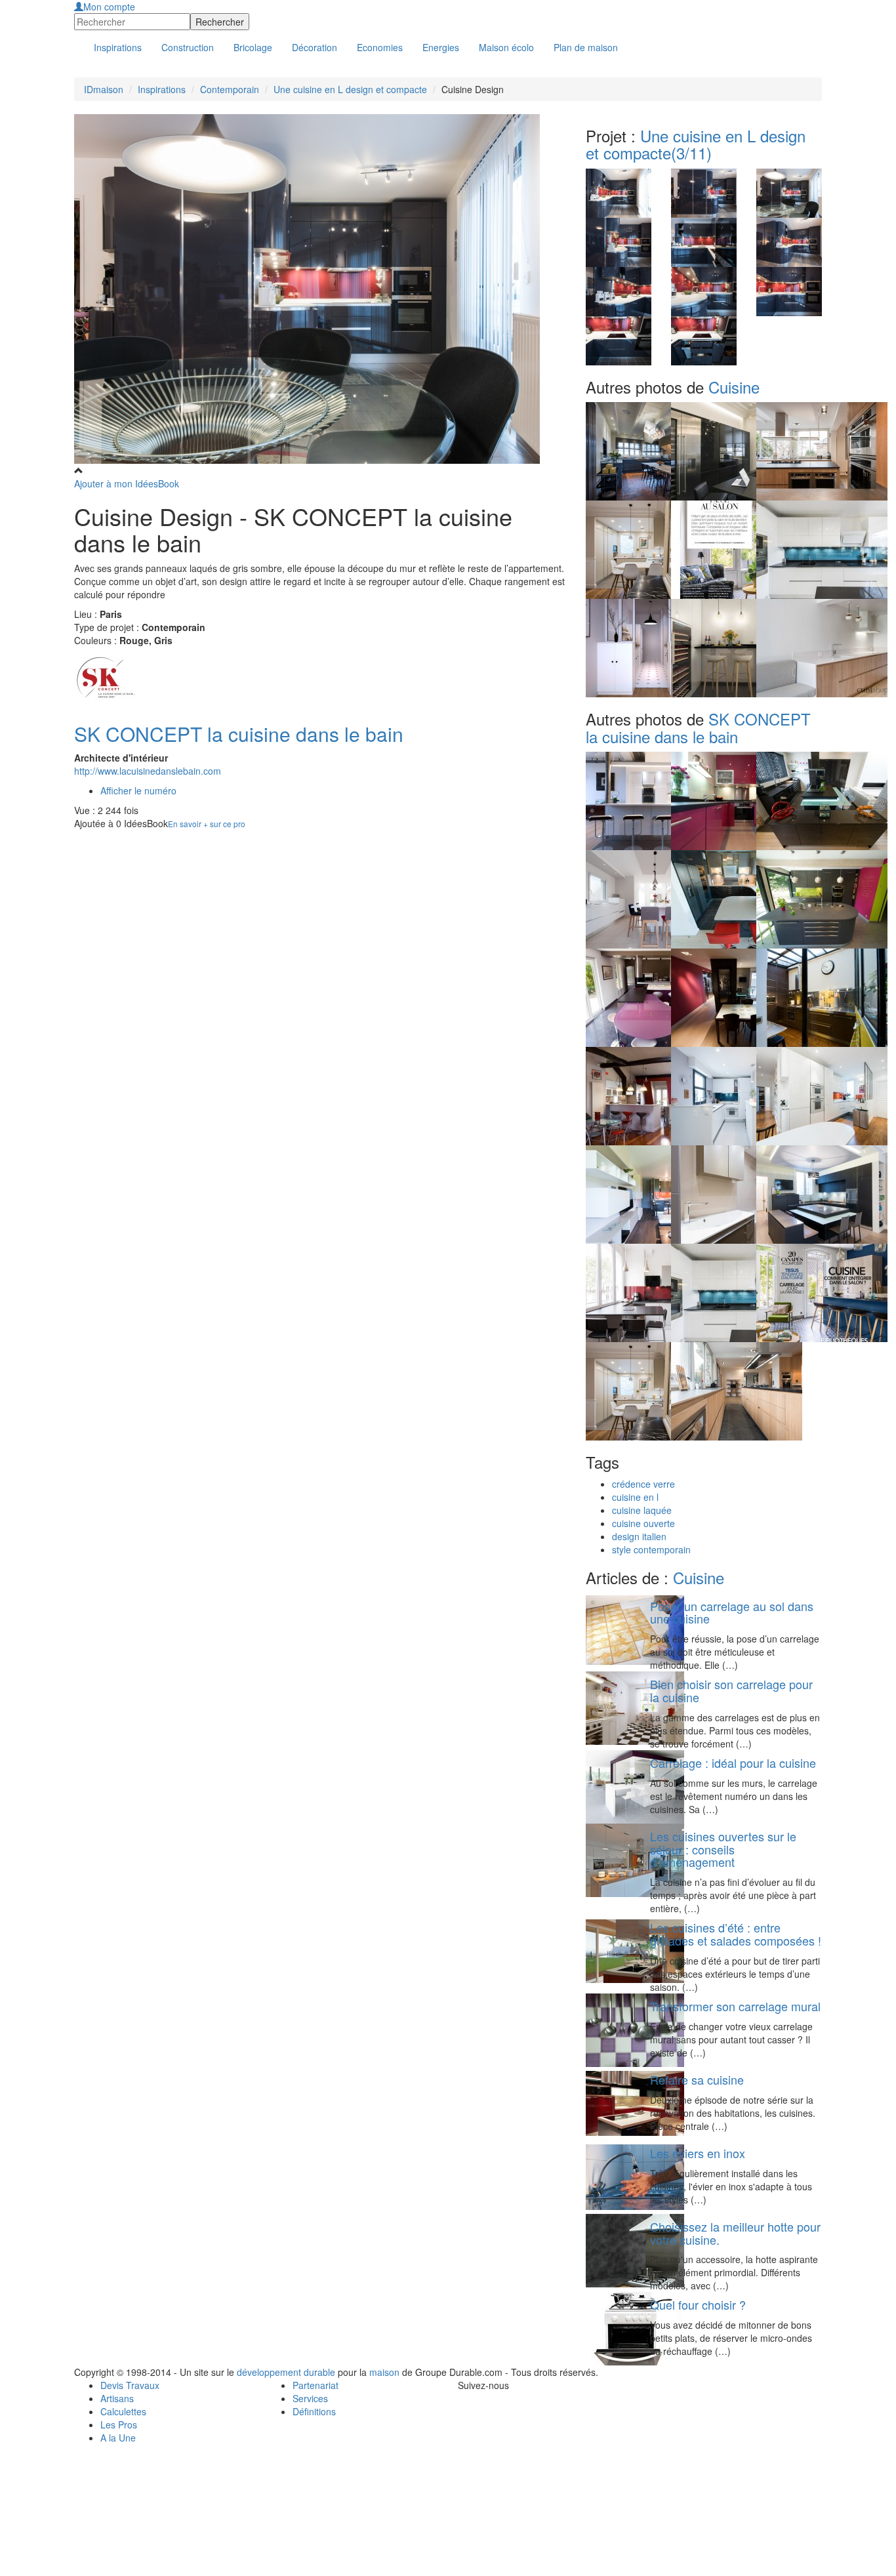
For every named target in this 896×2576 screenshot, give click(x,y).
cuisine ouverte (643, 1523)
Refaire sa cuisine (697, 2079)
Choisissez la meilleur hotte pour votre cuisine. (735, 2233)
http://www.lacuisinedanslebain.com (148, 771)
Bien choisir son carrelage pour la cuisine (731, 1690)
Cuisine (734, 387)
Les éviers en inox (698, 2153)
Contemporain (230, 89)
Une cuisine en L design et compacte (350, 89)
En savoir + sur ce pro (207, 824)
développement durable (286, 2372)
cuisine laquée (642, 1510)
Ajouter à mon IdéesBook (127, 483)
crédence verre (643, 1484)
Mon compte (109, 7)
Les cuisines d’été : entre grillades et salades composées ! (736, 1934)
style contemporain (651, 1549)
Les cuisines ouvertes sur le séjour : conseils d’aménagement (723, 1849)
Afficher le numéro (138, 790)
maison (384, 2372)
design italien (639, 1536)
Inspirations (162, 89)
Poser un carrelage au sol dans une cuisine (732, 1612)
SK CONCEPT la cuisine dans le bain (239, 734)
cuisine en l (635, 1497)
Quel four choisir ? (698, 2304)
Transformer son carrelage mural (735, 2006)
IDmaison (104, 89)
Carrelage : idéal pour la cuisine (733, 1763)
